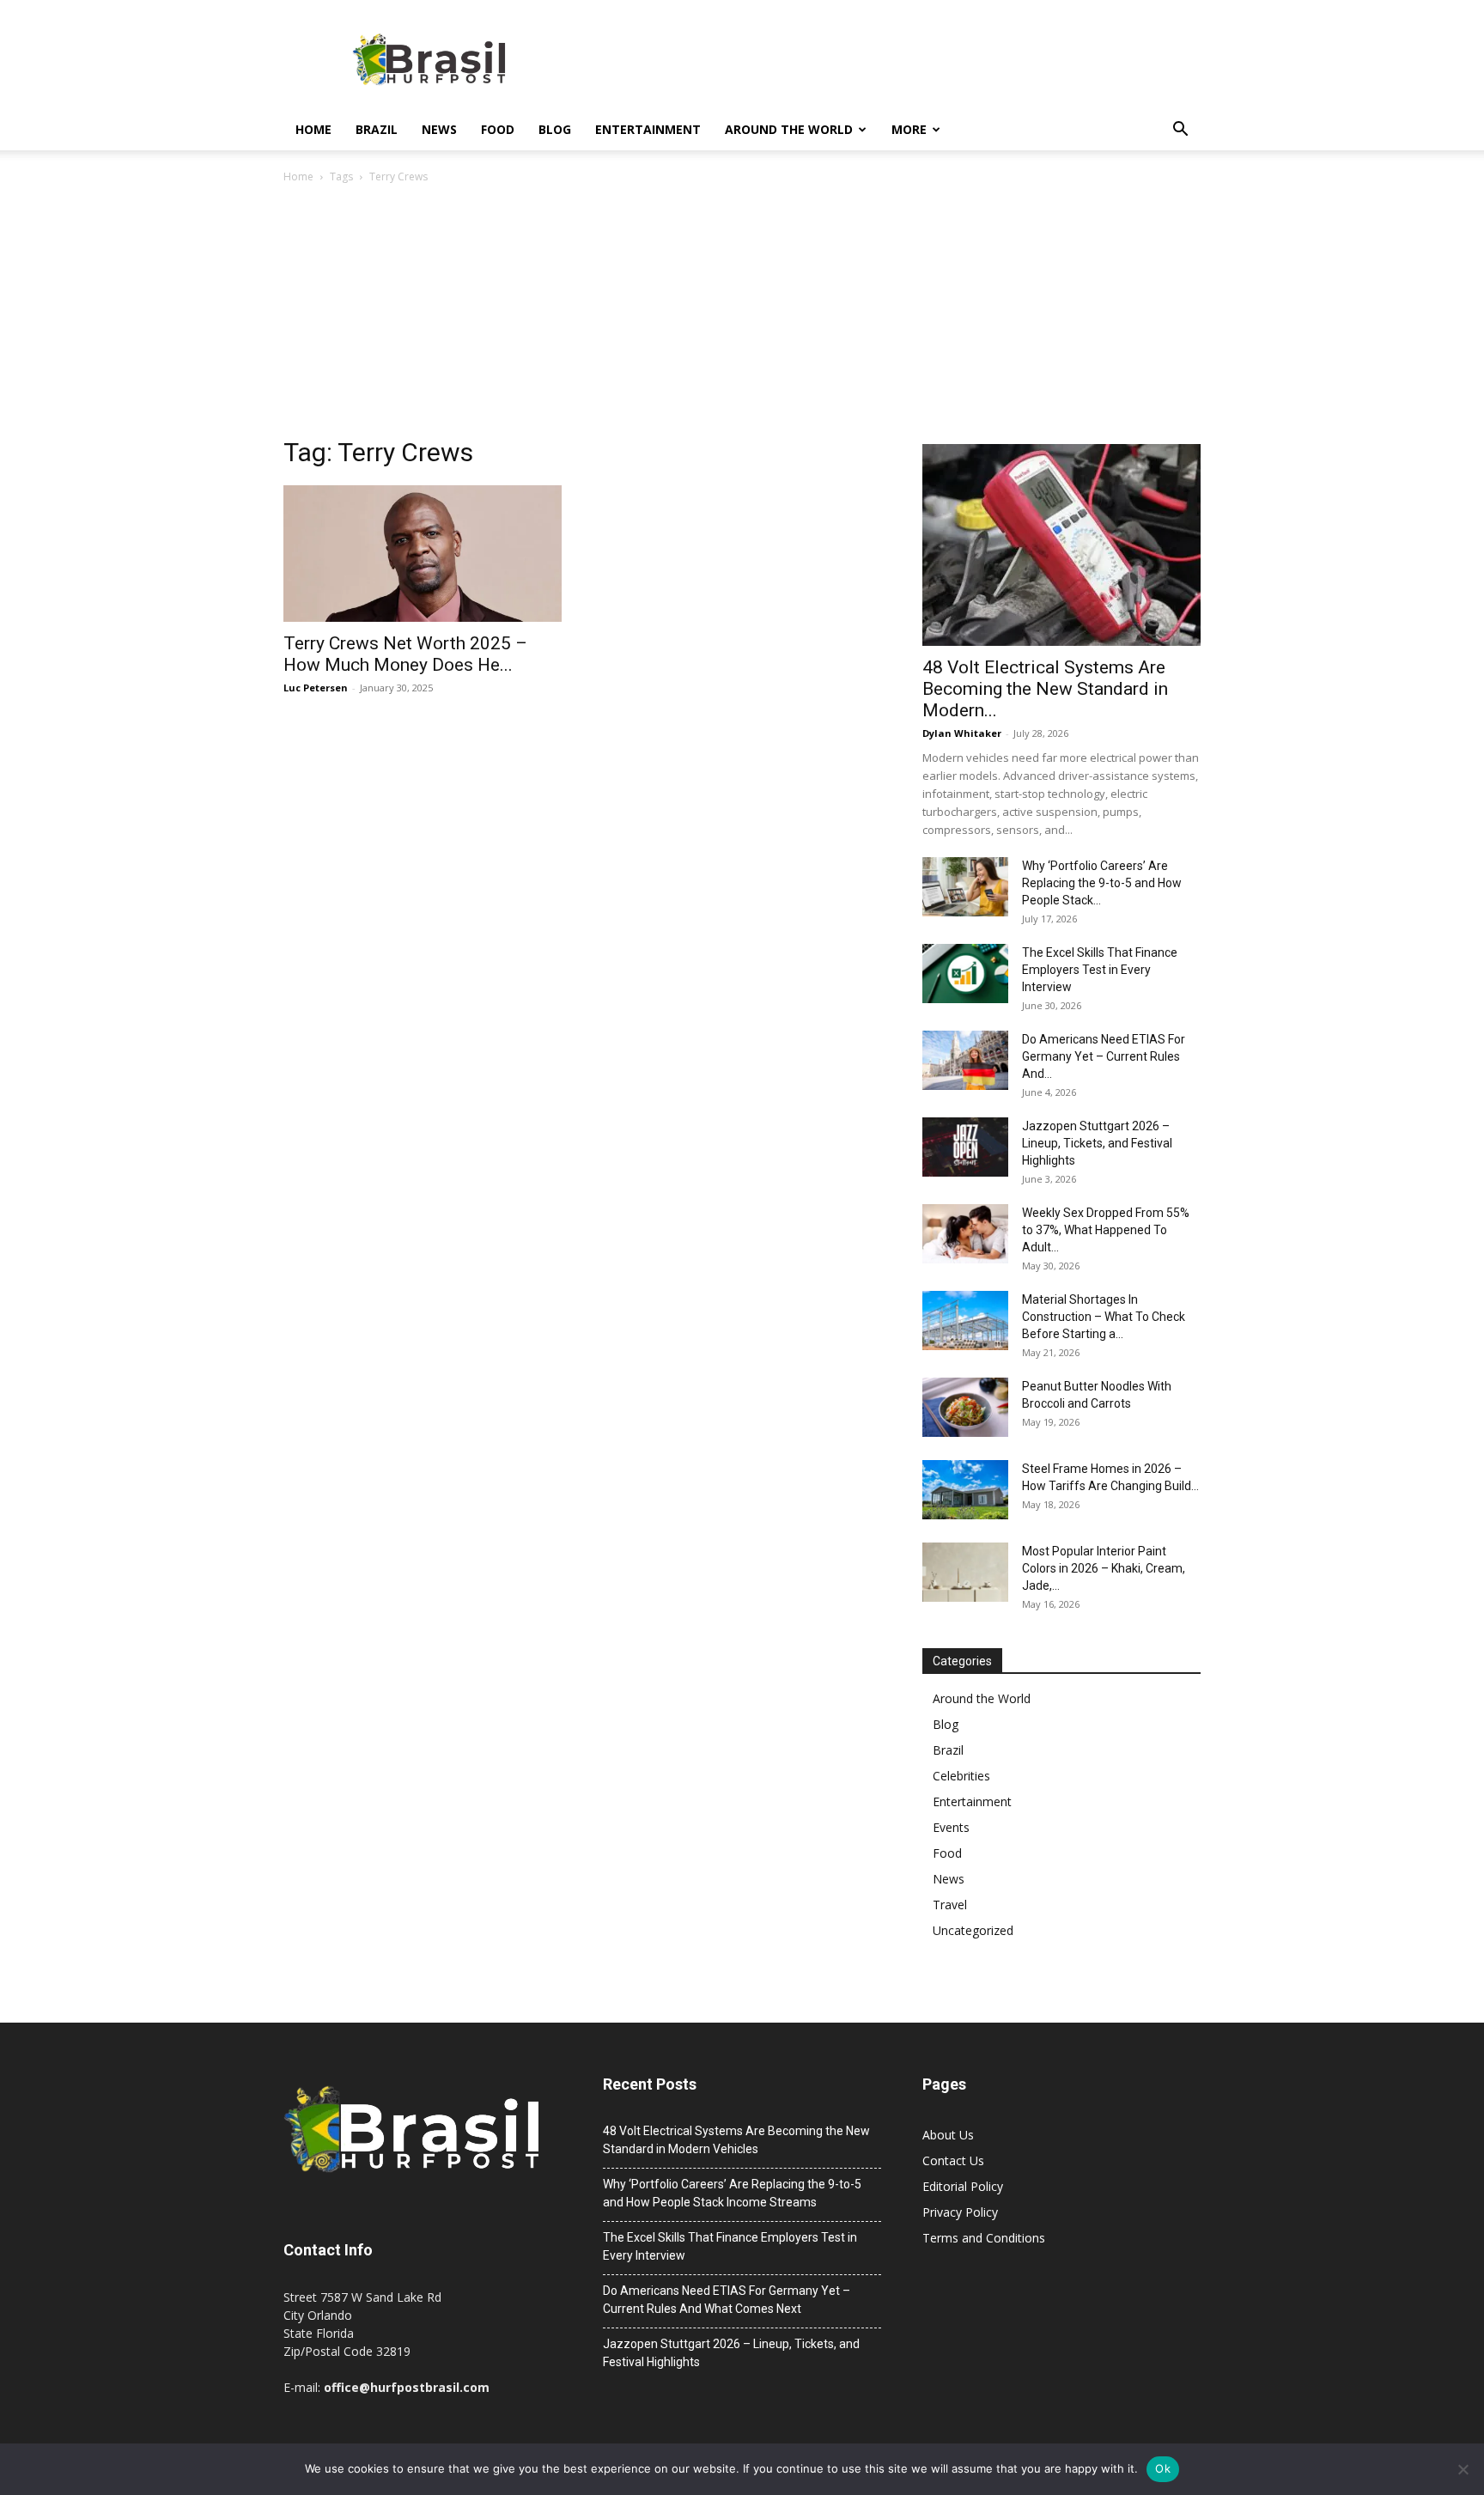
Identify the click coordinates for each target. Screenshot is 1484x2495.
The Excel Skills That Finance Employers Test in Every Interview (1100, 970)
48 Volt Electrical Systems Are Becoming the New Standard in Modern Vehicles (736, 2140)
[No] (1463, 2469)
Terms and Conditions (984, 2238)
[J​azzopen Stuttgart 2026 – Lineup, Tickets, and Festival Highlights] (965, 1147)
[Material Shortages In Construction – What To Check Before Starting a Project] (965, 1321)
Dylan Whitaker (962, 733)
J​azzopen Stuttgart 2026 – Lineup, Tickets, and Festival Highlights (1097, 1143)
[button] (1180, 131)
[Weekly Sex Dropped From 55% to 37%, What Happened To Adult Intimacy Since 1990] (965, 1234)
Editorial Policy (963, 2186)
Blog (555, 129)
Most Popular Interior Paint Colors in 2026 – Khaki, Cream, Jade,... (1104, 1568)
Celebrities (961, 1776)
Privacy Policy (960, 2212)
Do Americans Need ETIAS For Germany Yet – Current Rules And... (1104, 1056)
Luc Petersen (316, 688)
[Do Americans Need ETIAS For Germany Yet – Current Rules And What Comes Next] (965, 1060)
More (909, 129)
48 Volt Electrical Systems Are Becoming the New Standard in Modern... (1045, 689)
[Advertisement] (742, 315)
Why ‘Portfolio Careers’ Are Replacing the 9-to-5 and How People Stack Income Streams (732, 2193)
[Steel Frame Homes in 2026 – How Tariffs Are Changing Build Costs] (965, 1490)
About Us (948, 2135)
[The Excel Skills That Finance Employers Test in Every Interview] (965, 974)
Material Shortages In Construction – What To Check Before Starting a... (1104, 1317)
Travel (950, 1905)
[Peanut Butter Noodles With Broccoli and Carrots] (965, 1407)
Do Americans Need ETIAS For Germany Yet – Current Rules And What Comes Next (727, 2300)
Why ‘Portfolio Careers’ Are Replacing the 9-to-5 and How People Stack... (1102, 883)
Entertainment (648, 129)
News (439, 129)
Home (313, 129)
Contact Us (953, 2160)
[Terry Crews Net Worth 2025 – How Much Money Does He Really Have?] (423, 554)
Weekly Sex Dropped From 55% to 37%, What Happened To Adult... (1106, 1230)
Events (951, 1827)
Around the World (789, 129)
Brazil (377, 129)
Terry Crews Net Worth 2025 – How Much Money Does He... (405, 654)
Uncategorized (973, 1930)
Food (498, 129)
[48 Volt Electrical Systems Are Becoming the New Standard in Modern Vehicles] (1061, 545)
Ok (1163, 2468)
